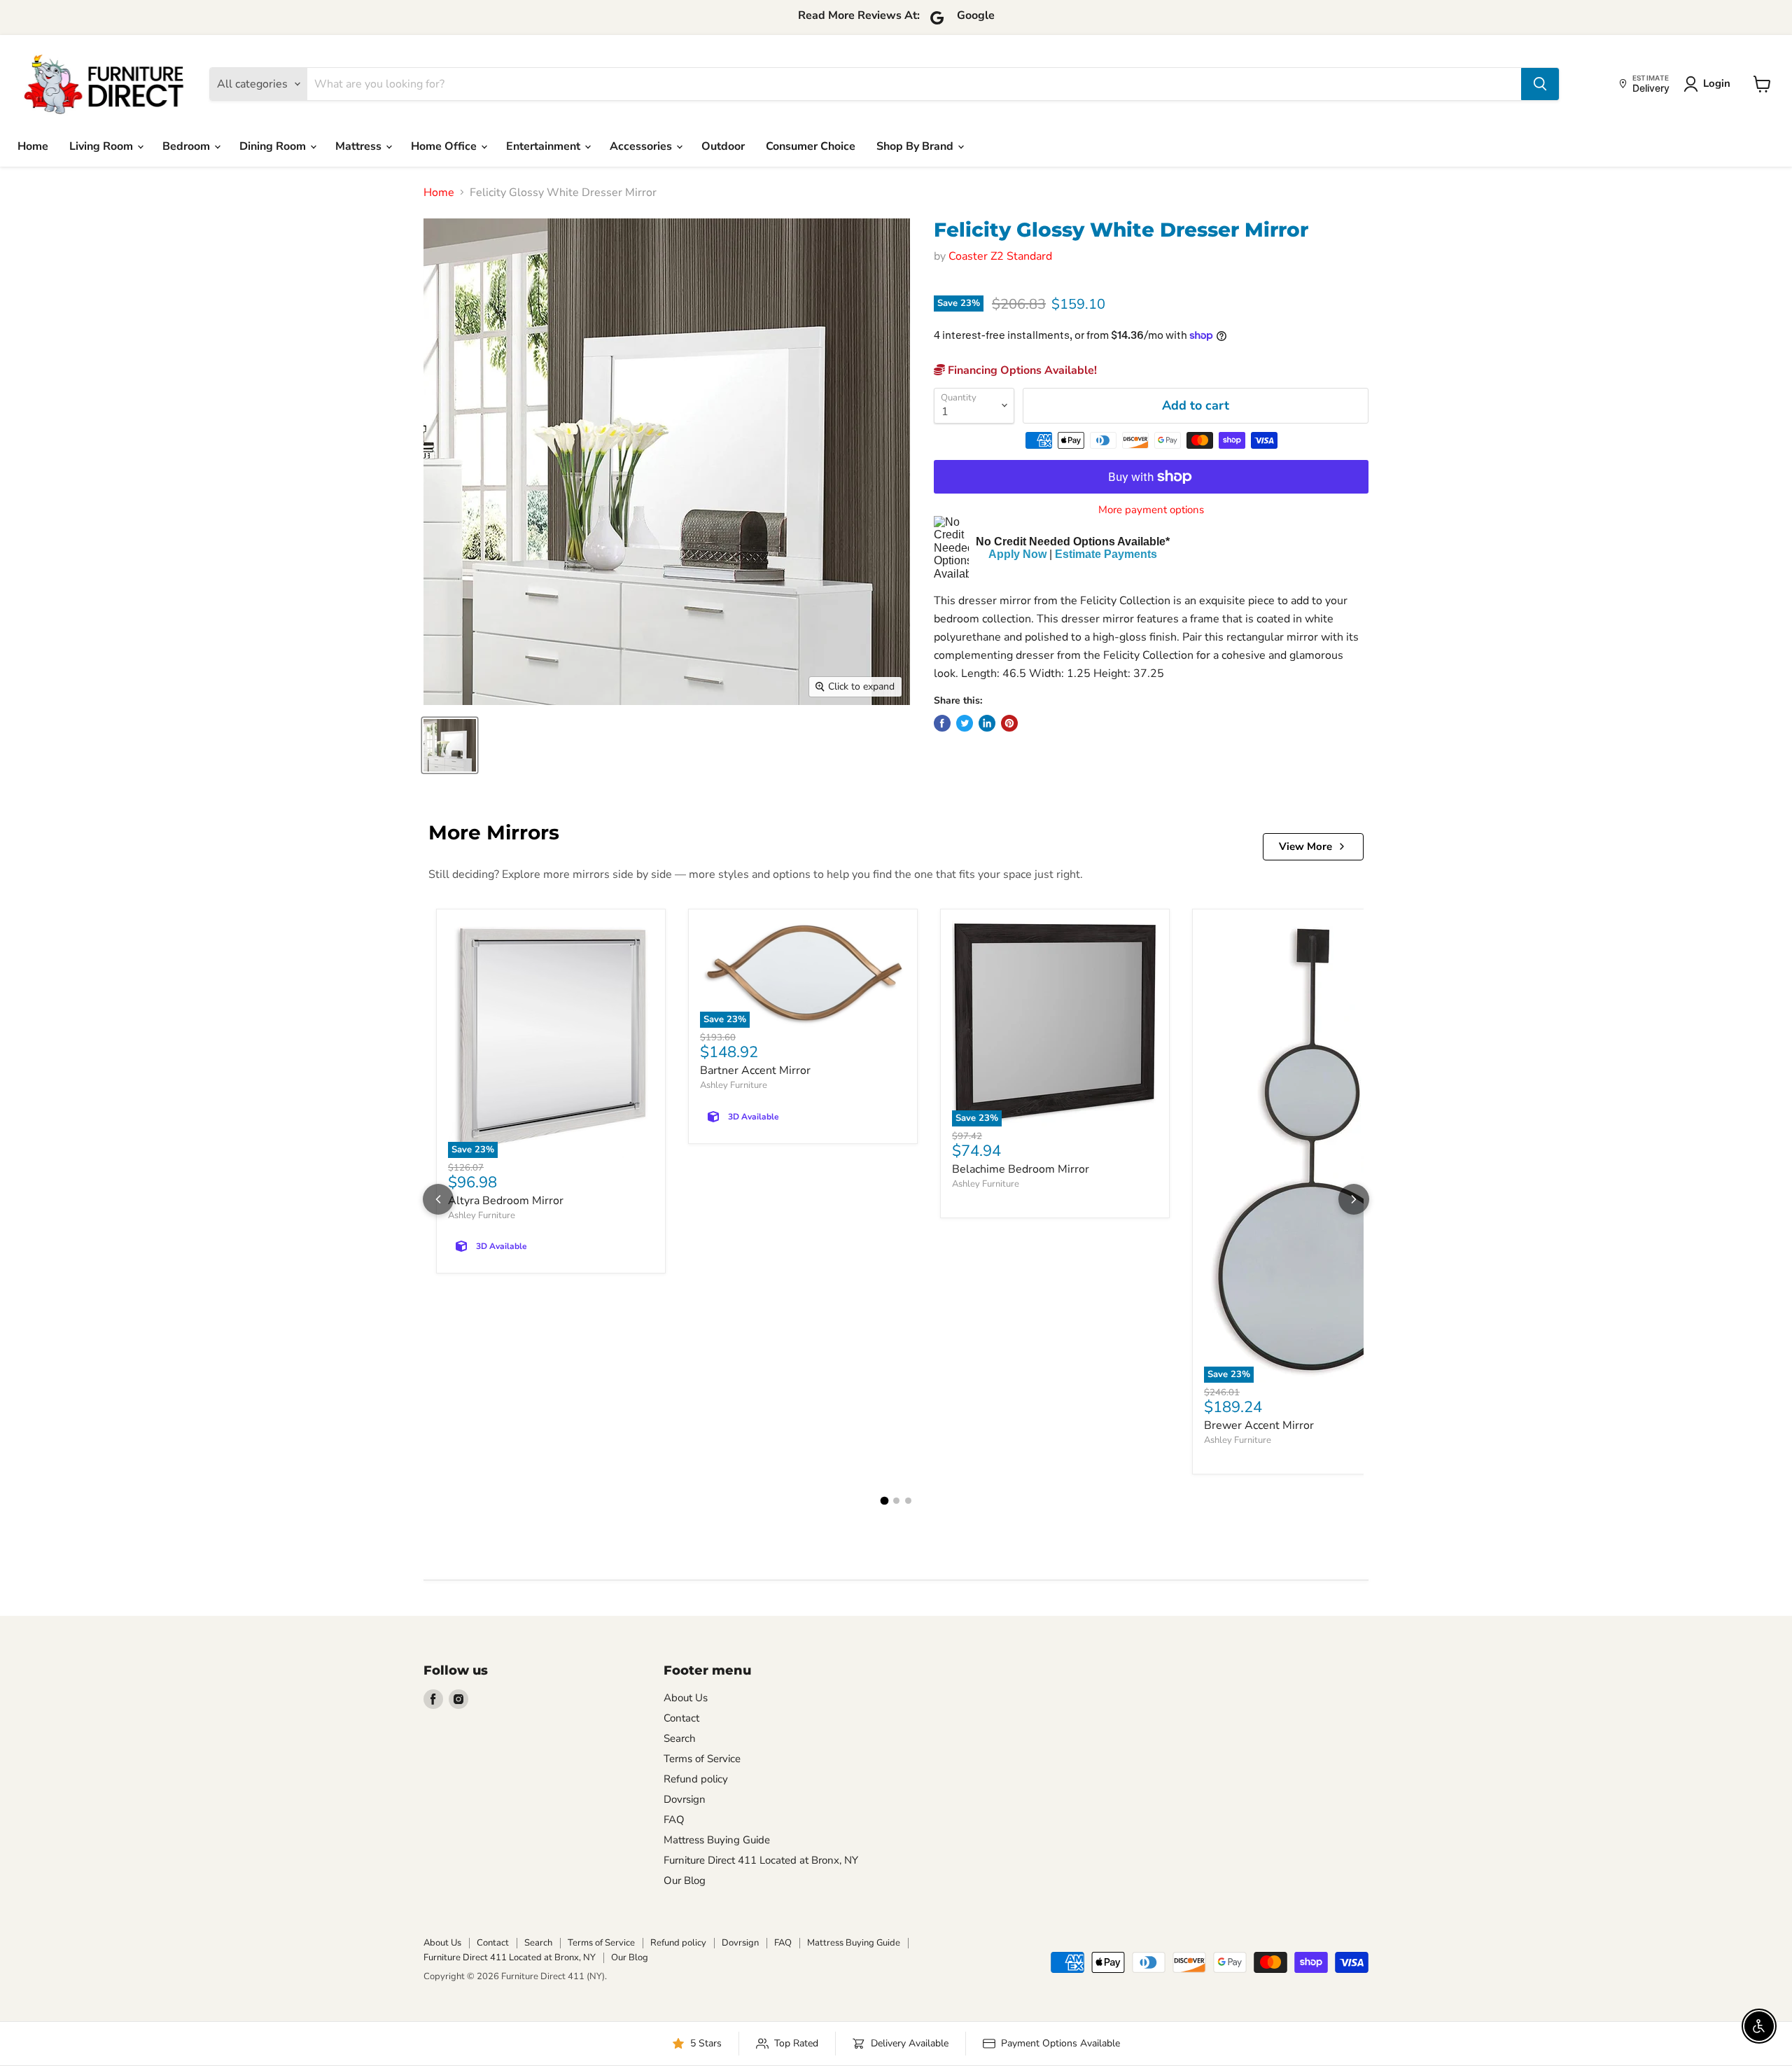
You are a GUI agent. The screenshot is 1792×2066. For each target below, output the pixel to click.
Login (1717, 83)
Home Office (445, 146)
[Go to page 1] (884, 1501)
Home (33, 146)
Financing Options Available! (1021, 370)
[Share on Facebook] (942, 723)
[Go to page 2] (896, 1501)
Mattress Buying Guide (717, 1840)
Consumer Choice (811, 146)
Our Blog (685, 1880)
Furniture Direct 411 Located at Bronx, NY (761, 1860)
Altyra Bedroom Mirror (506, 1201)
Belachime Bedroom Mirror (1021, 1169)
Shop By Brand (916, 146)
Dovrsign (685, 1799)
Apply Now (1017, 554)
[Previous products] (438, 1199)
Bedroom (188, 146)
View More (1305, 846)
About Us (686, 1698)
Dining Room (274, 146)
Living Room (103, 146)
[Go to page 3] (908, 1501)
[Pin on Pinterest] (1009, 723)
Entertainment (545, 146)
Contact (681, 1718)
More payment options (1151, 510)
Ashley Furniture (482, 1215)
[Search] (1540, 84)
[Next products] (1354, 1199)
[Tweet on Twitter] (965, 723)
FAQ (674, 1820)
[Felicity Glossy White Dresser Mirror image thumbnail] (450, 745)
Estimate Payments (1106, 554)
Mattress (360, 146)
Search (680, 1738)
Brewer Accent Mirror (1259, 1425)
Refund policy (696, 1779)
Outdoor (723, 146)
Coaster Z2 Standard (1000, 256)
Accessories (642, 146)
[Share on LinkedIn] (987, 723)
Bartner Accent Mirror (755, 1070)
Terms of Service (702, 1759)
